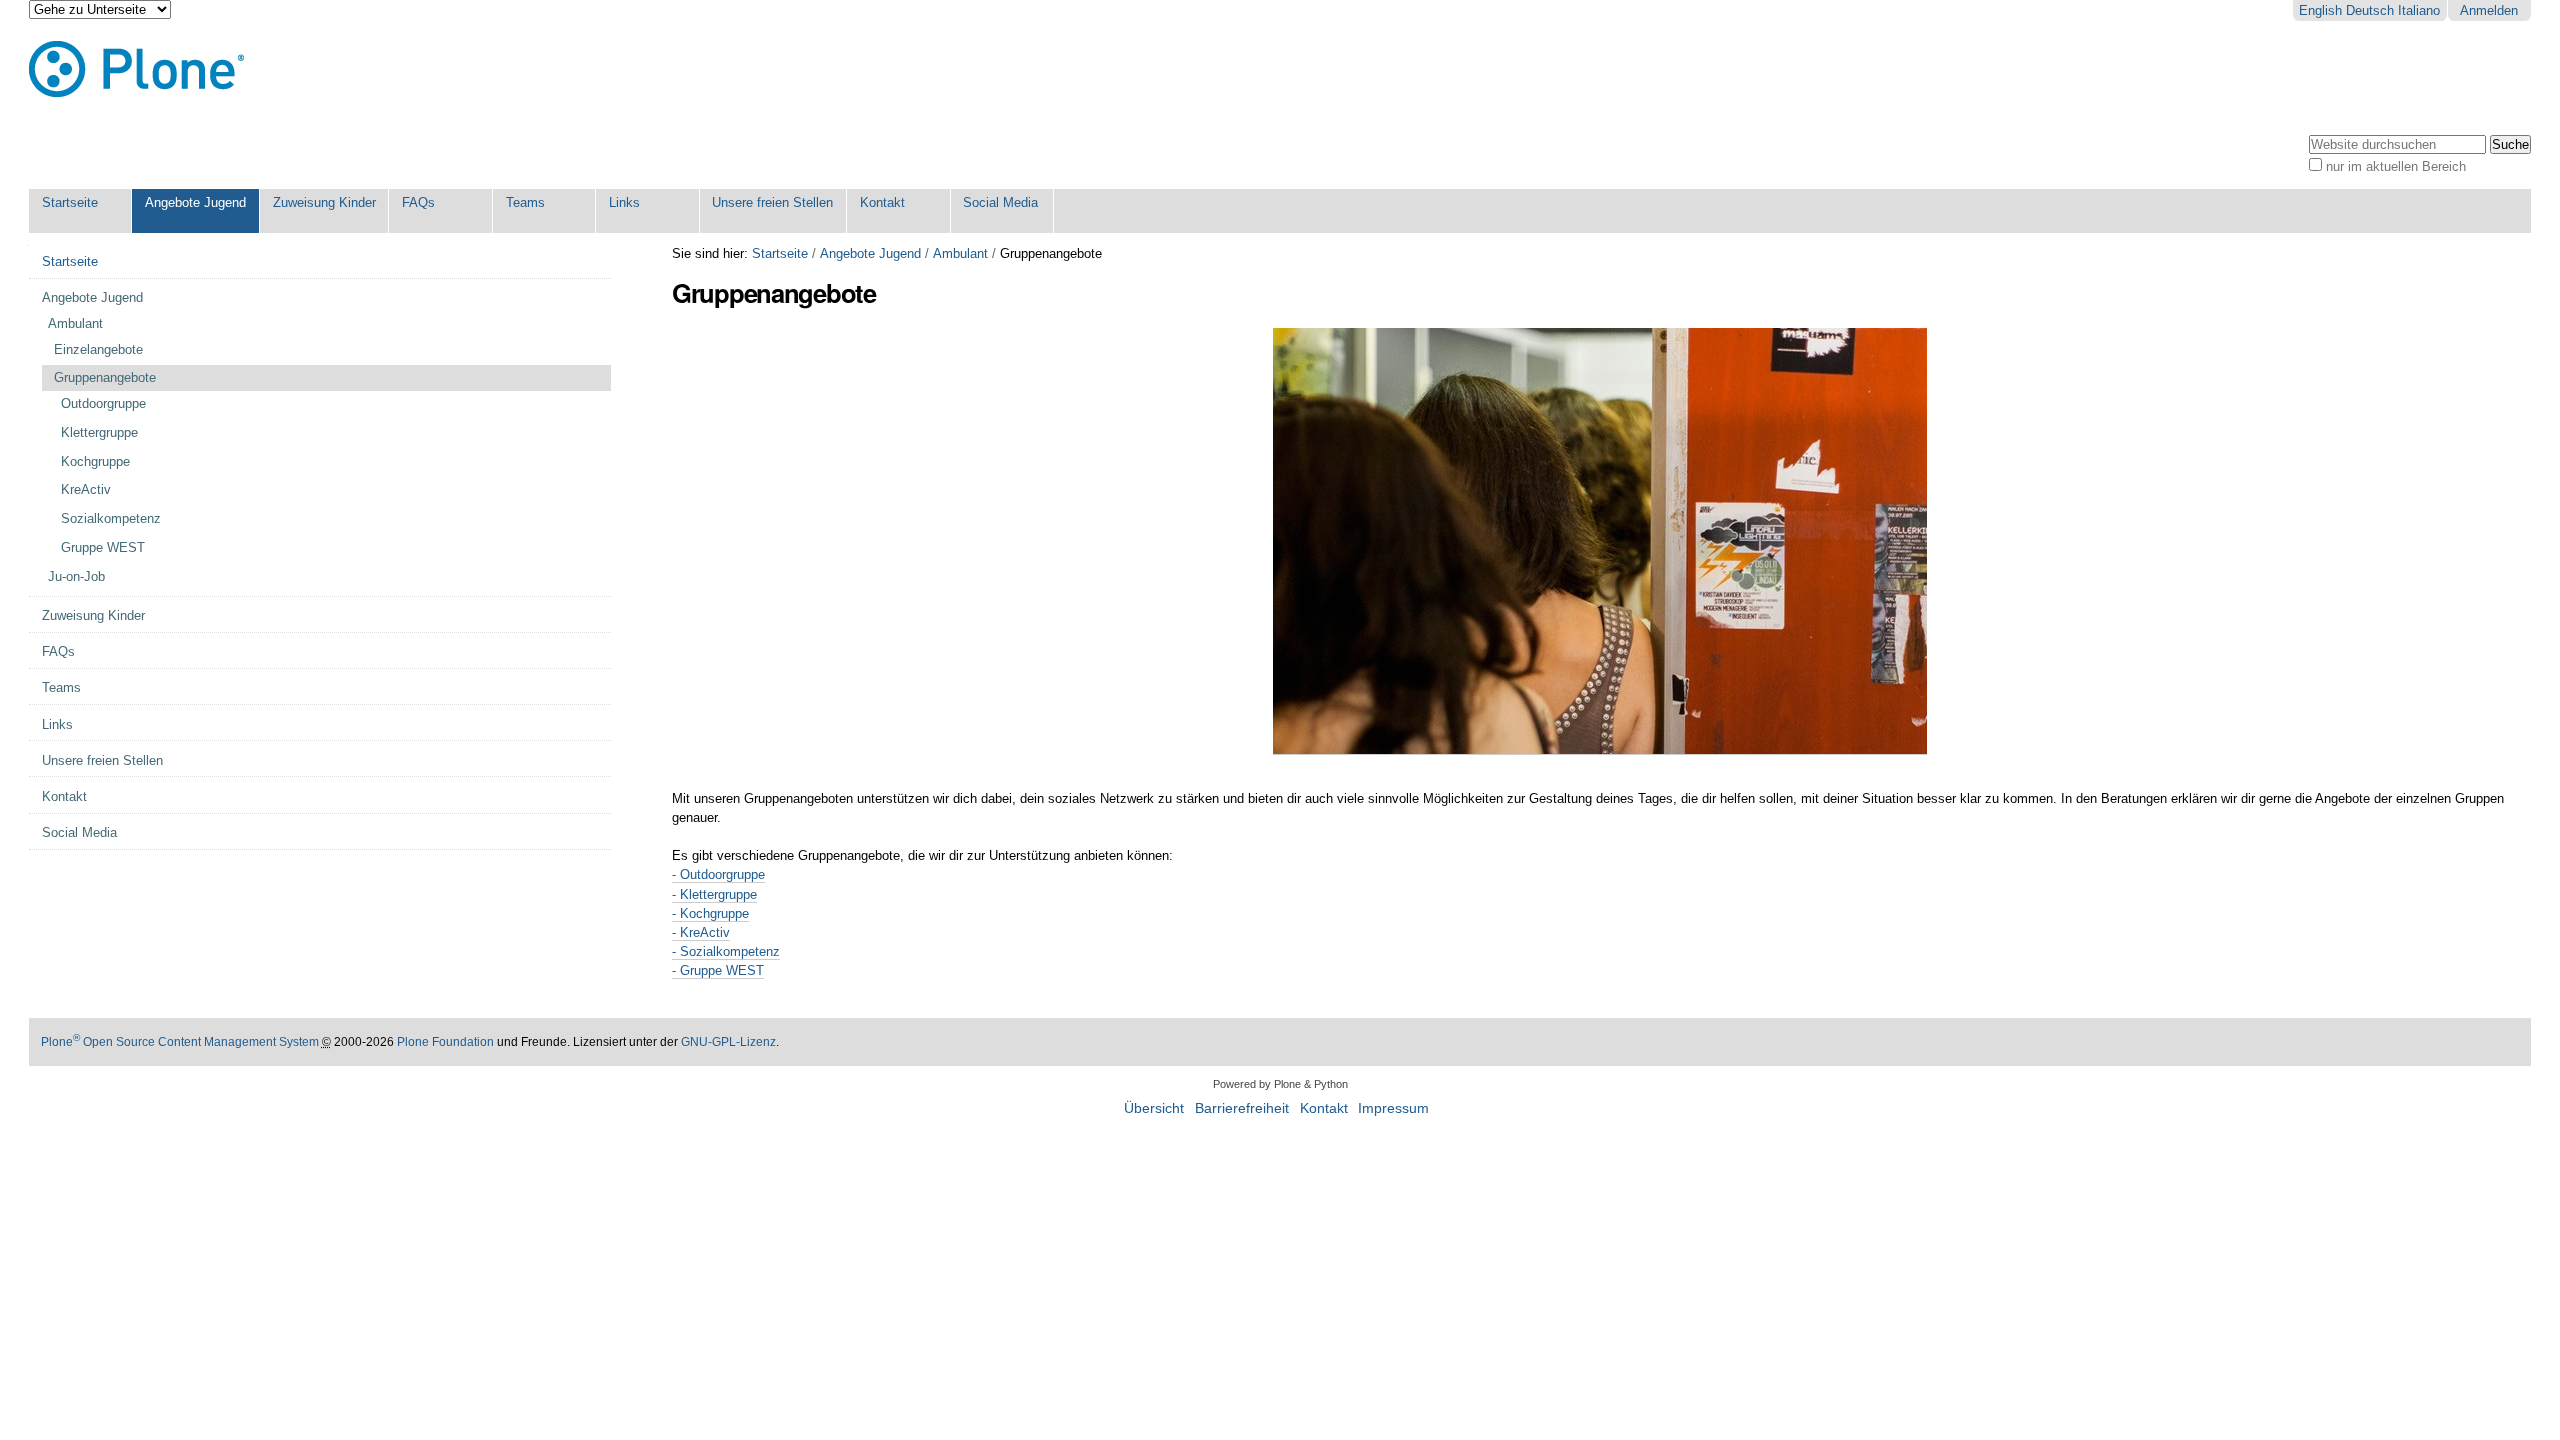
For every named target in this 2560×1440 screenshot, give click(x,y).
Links (624, 202)
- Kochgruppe (710, 913)
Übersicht (1154, 1108)
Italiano (2419, 10)
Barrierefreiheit (1242, 1108)
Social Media (1000, 202)
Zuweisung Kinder (324, 202)
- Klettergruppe (714, 894)
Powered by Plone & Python (1280, 1084)
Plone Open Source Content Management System (180, 1042)
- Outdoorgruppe (718, 874)
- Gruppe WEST (718, 970)
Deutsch (2370, 10)
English (2320, 10)
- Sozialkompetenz (726, 951)
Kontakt (882, 202)
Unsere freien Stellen (772, 202)
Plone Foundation (445, 1042)
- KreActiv (701, 932)
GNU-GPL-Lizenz (728, 1042)
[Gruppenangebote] (1600, 747)
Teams (525, 202)
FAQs (418, 202)
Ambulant (960, 253)
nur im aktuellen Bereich (2396, 166)
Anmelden (2489, 10)
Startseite (70, 202)
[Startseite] (136, 69)
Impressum (1393, 1108)
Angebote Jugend (195, 202)
